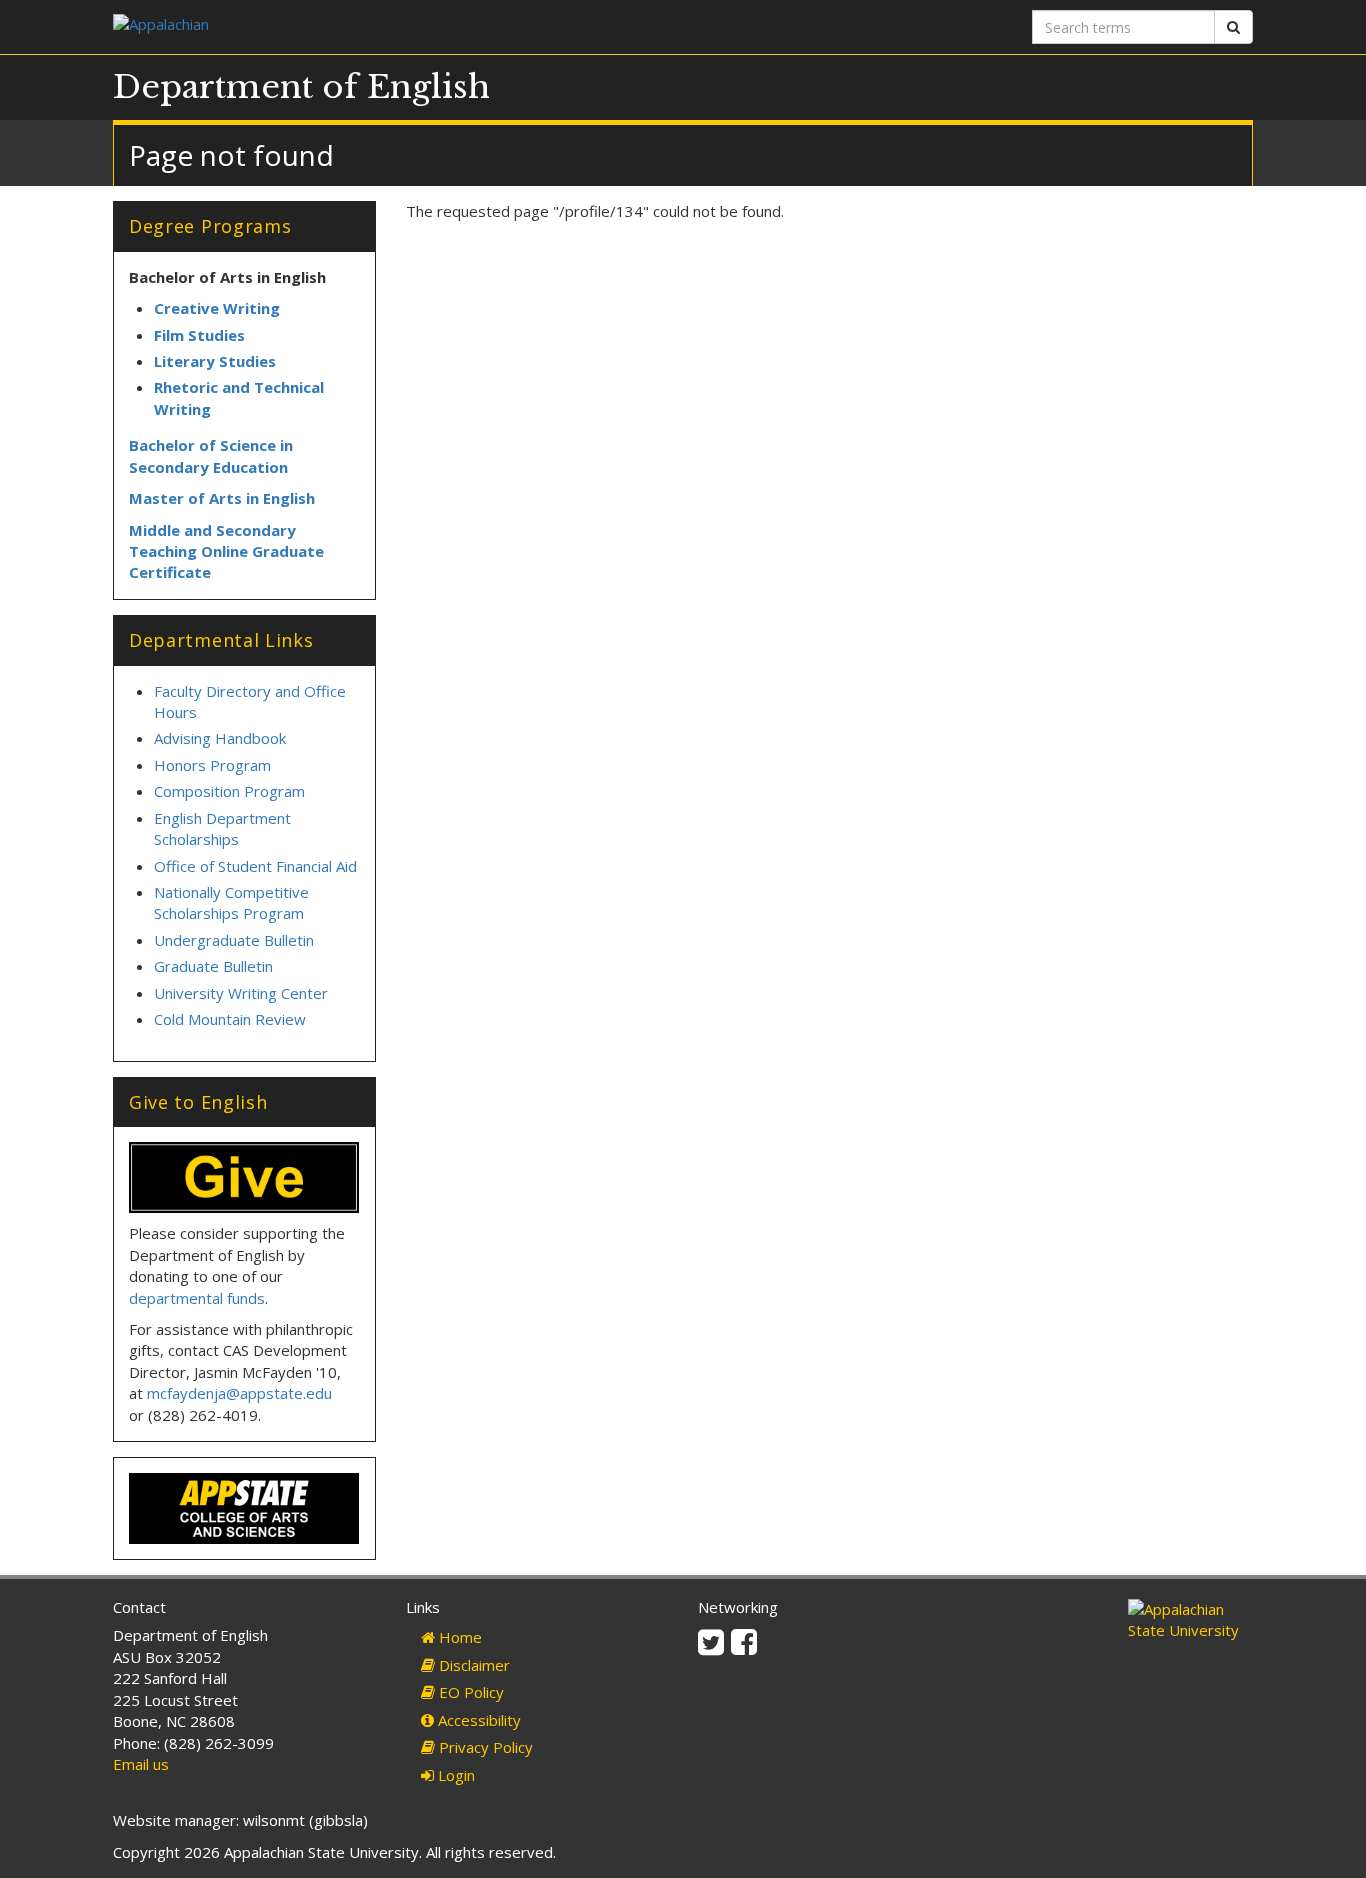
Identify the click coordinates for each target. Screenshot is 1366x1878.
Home (458, 1637)
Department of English (301, 87)
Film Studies (199, 335)
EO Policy (469, 1692)
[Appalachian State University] (390, 26)
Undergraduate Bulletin (234, 940)
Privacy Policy (484, 1747)
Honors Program (212, 765)
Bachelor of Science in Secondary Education (211, 455)
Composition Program (229, 791)
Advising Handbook (220, 738)
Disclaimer (472, 1665)
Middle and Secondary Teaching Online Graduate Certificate (226, 551)
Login (454, 1775)
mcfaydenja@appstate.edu (239, 1393)
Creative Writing (217, 308)
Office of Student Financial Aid (255, 866)
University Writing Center (241, 993)
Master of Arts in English (222, 498)
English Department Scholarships (222, 828)
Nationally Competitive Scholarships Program (231, 902)
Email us (141, 1764)
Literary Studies (215, 361)
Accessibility (477, 1720)
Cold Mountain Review (230, 1019)
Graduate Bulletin (213, 966)
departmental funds (197, 1298)
